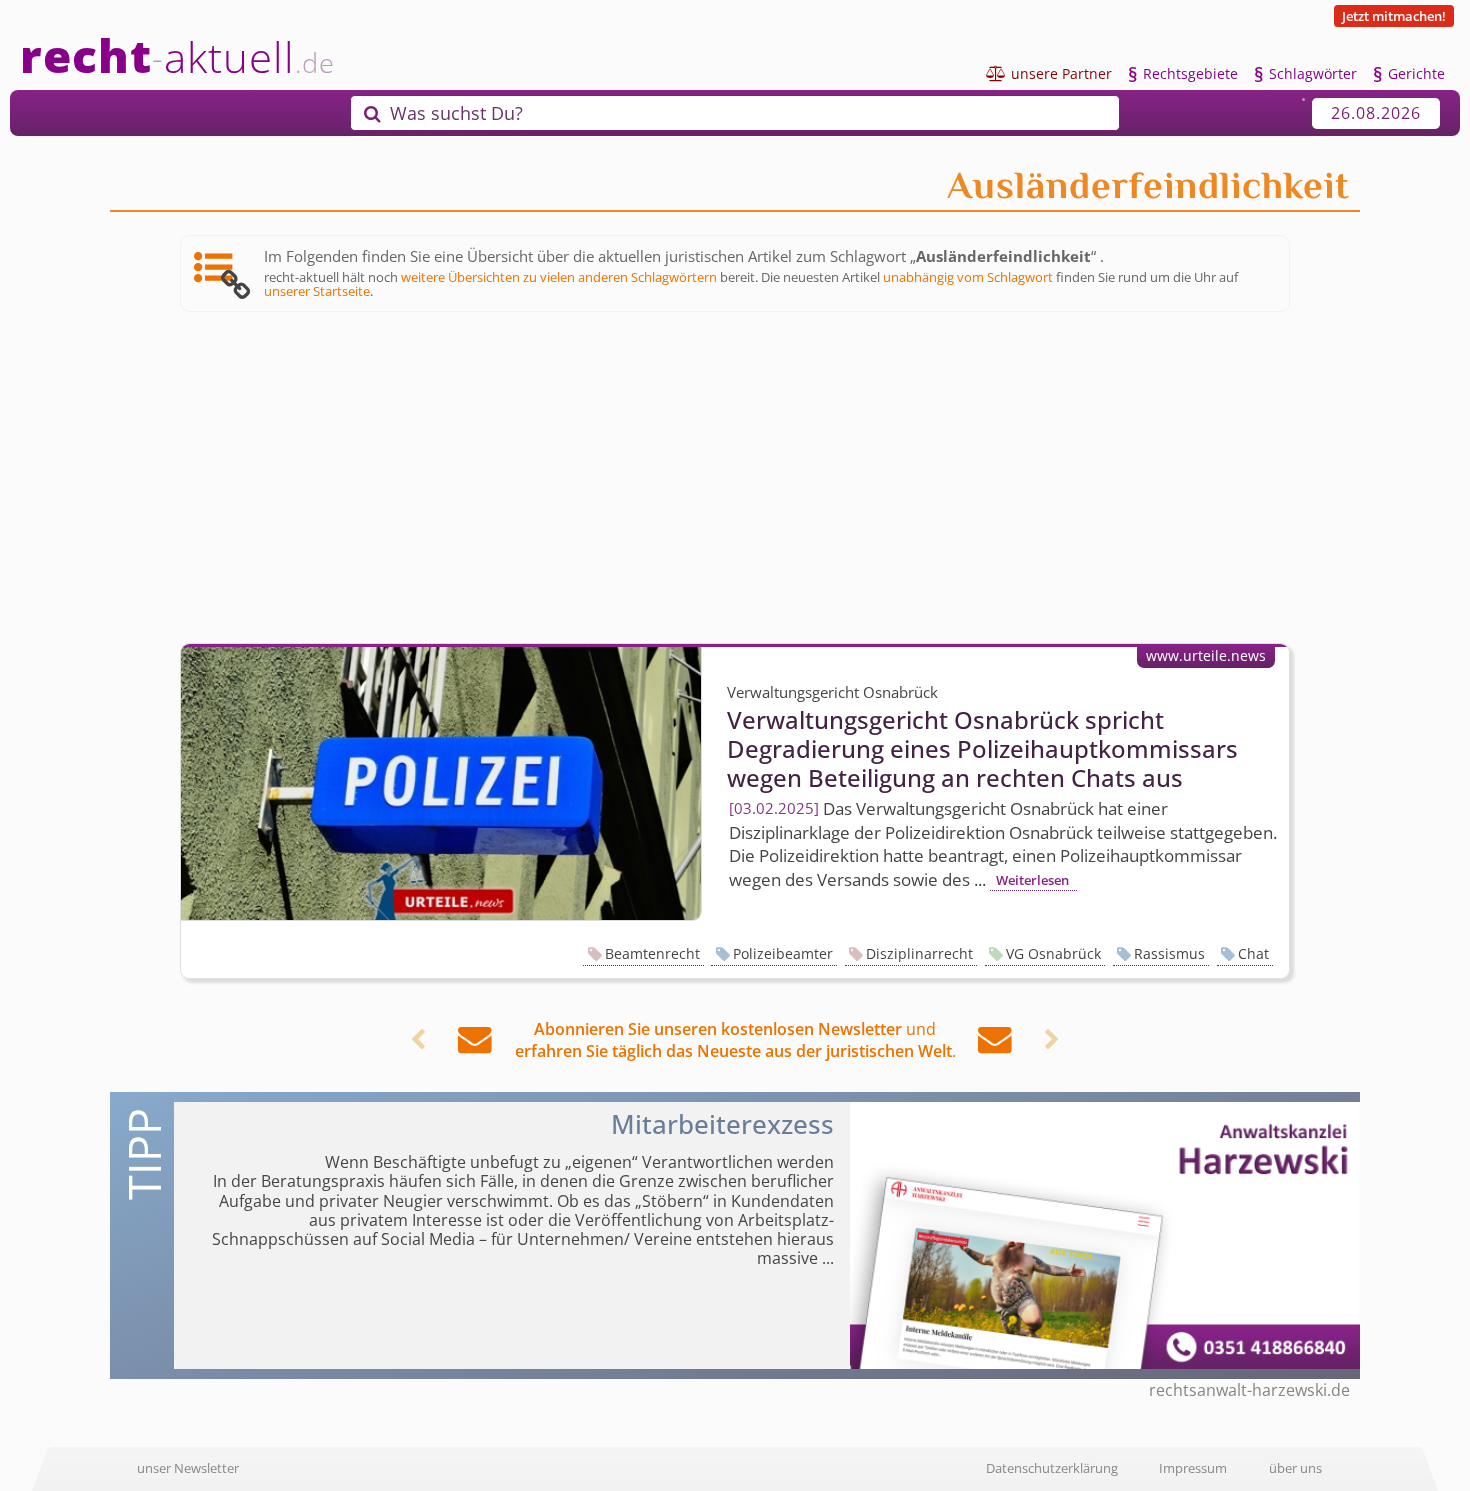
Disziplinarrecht (919, 953)
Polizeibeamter (783, 953)
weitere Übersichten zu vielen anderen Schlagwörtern (559, 277)
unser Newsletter (188, 1468)
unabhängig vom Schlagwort (968, 277)
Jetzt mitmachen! (1394, 16)
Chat (1253, 953)
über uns (1295, 1468)
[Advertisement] (735, 478)
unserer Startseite (317, 291)
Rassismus (1169, 953)
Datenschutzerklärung (1052, 1468)
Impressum (1193, 1468)
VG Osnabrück (1053, 953)
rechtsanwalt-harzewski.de (1249, 1390)
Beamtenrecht (652, 953)
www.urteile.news (1206, 655)
